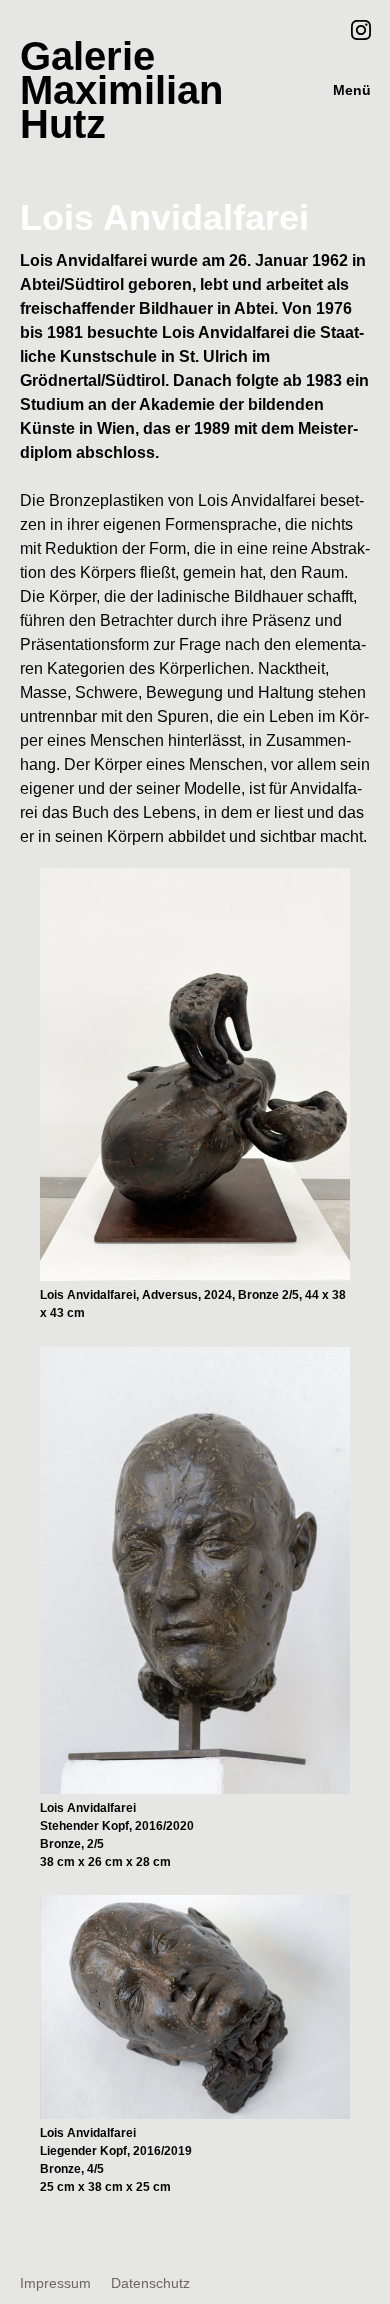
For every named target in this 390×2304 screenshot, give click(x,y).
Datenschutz (150, 2283)
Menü (352, 90)
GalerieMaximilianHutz (121, 90)
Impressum (55, 2283)
